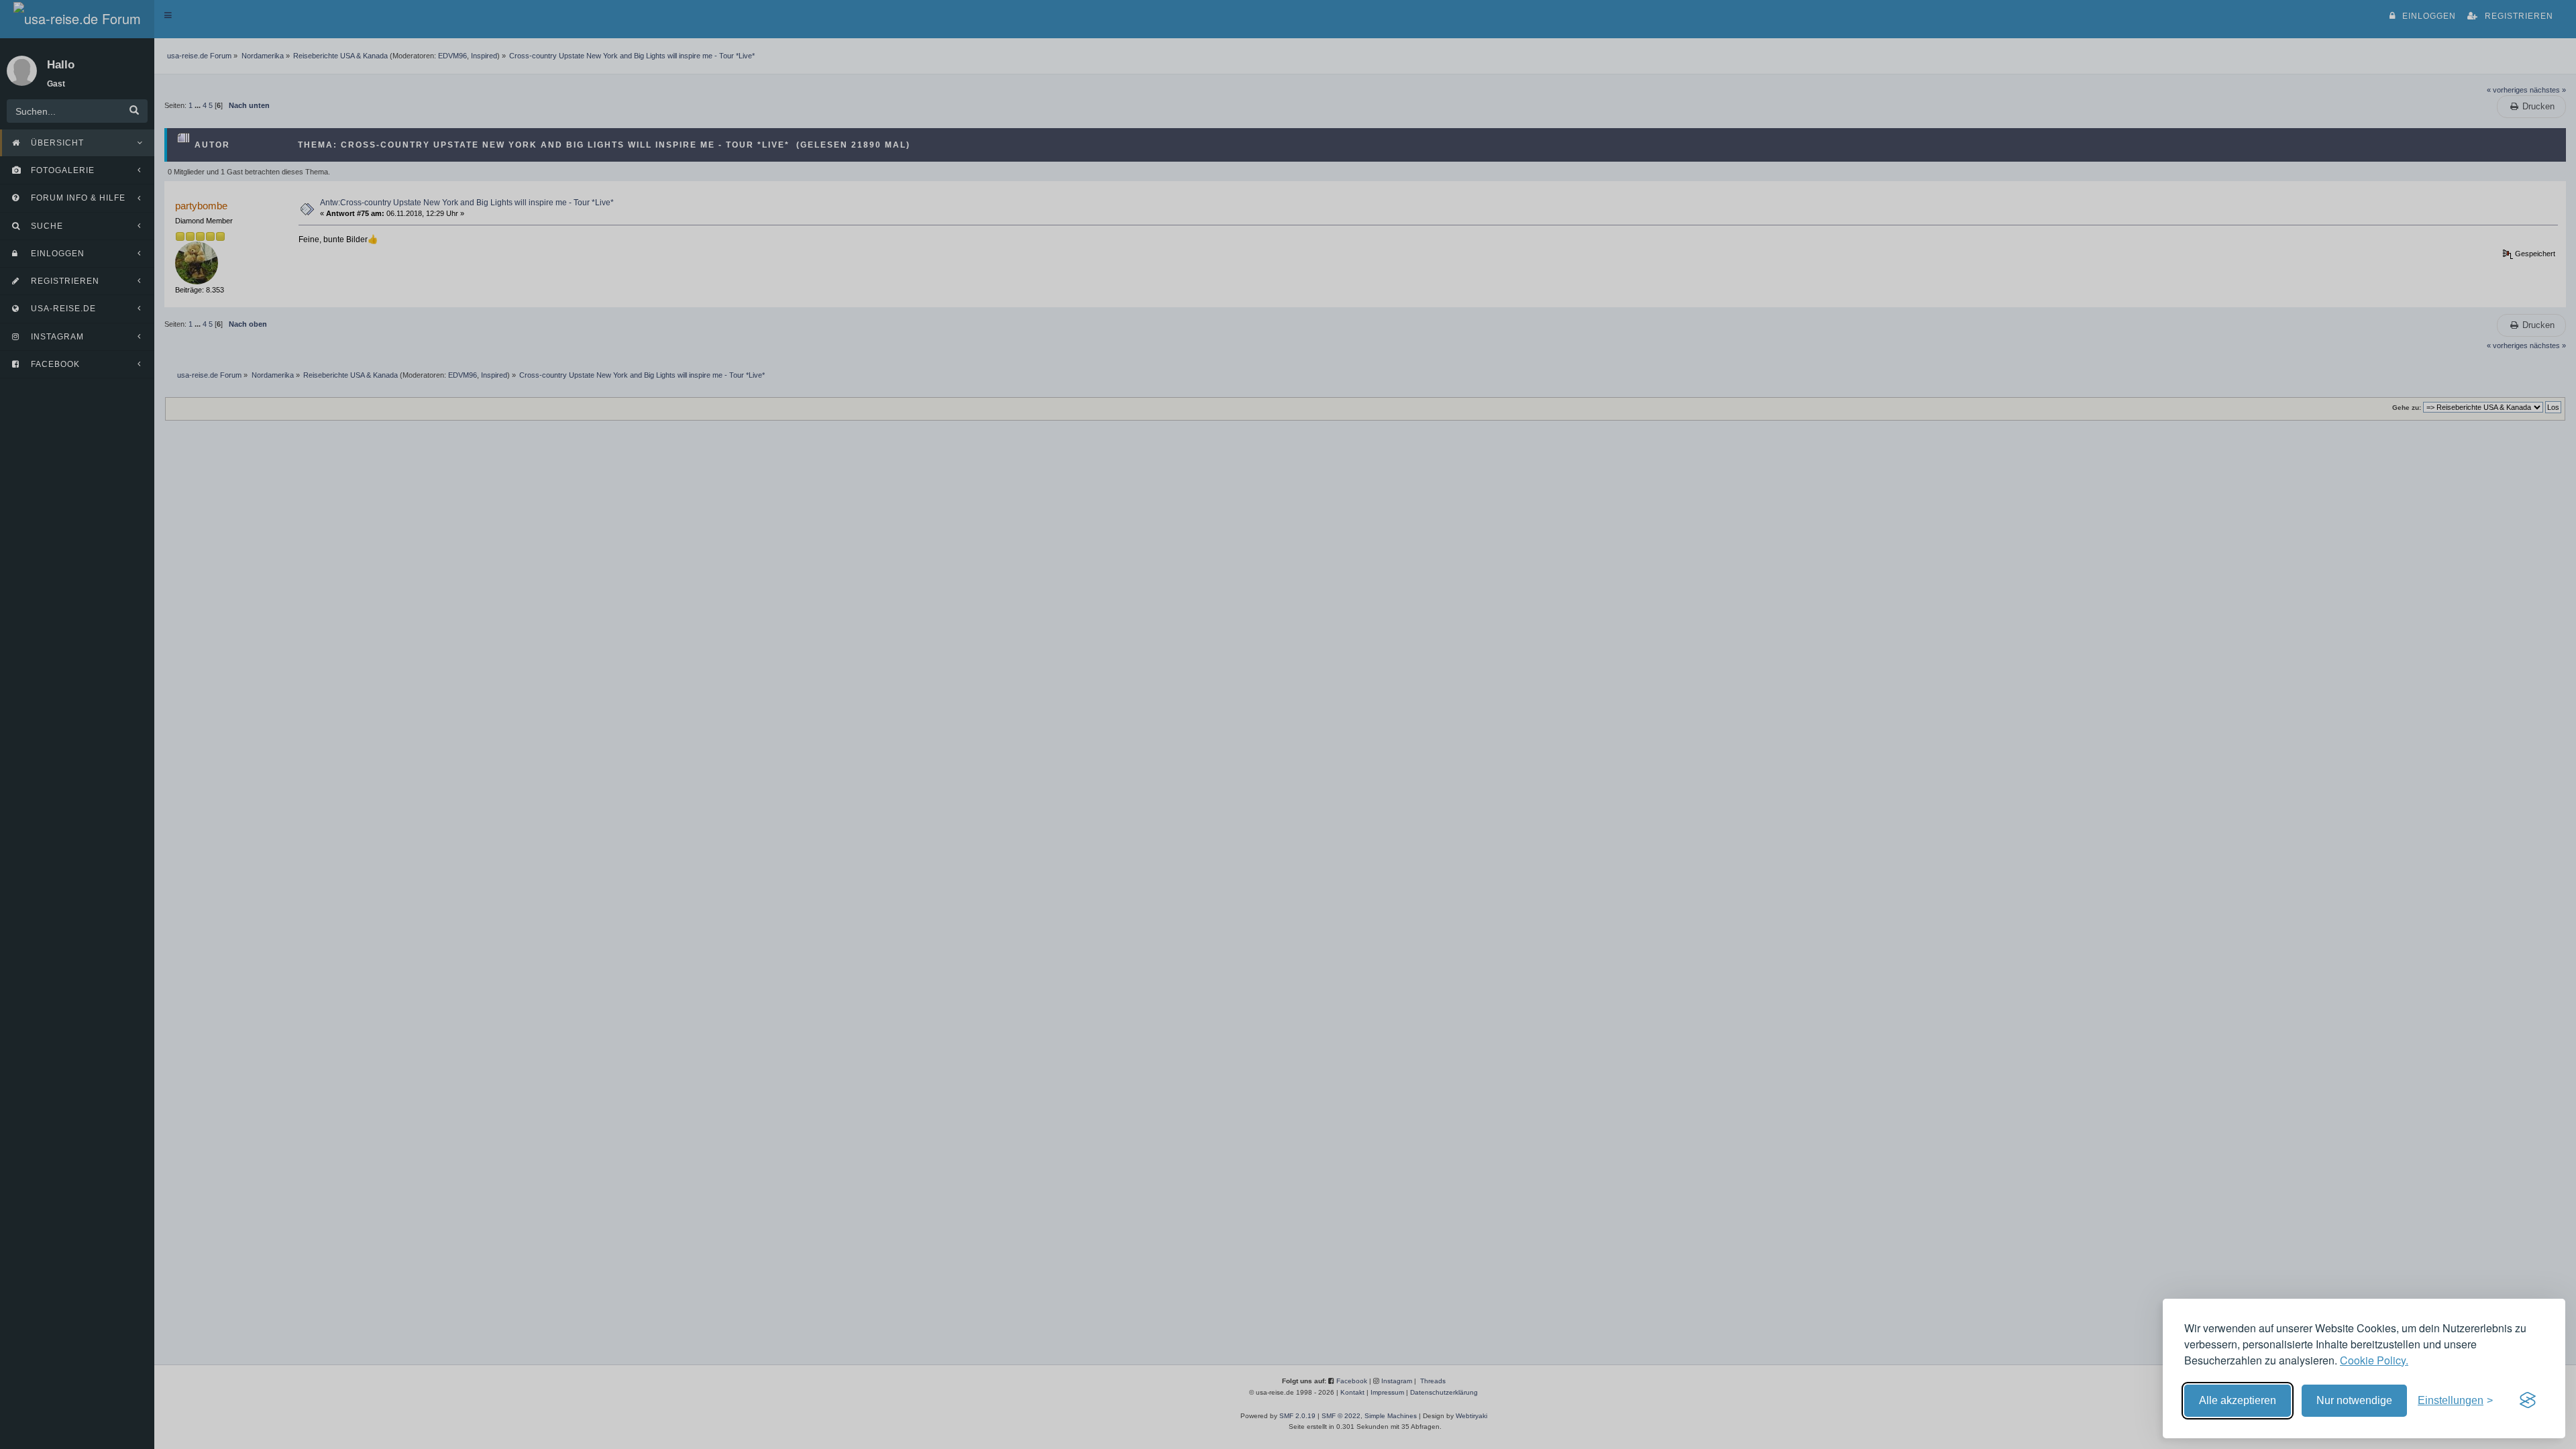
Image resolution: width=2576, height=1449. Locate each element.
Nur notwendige (2354, 1400)
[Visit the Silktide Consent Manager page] (2528, 1401)
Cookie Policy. (2374, 1360)
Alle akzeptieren (2238, 1400)
